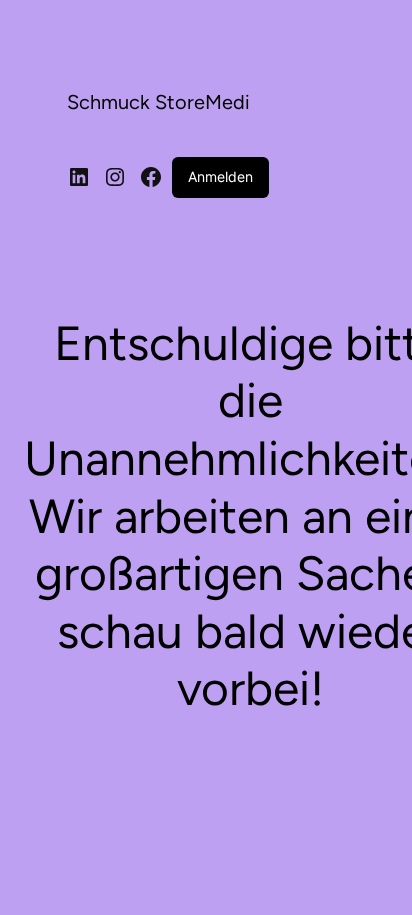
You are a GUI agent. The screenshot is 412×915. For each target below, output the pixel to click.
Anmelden (220, 176)
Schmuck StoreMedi (158, 102)
